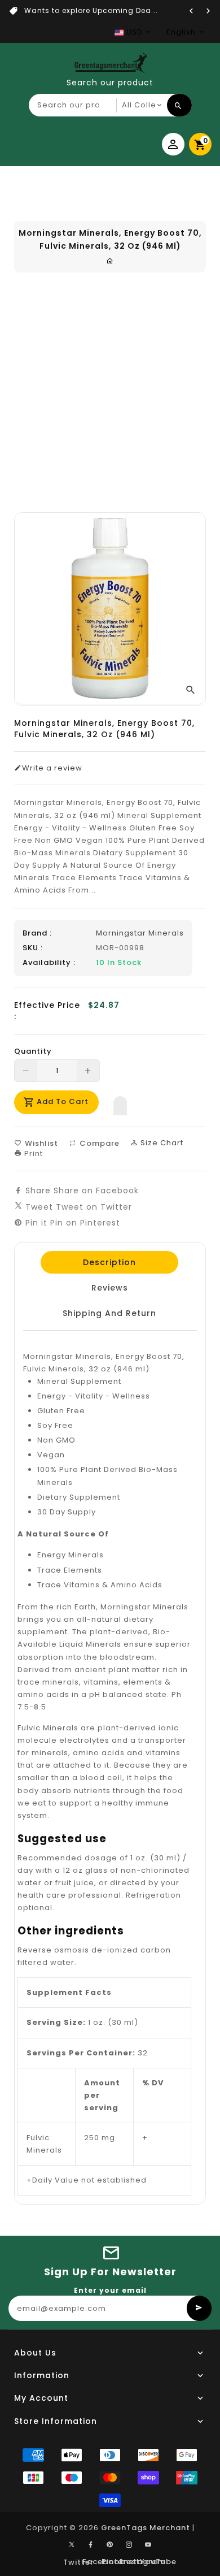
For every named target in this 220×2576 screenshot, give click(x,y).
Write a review (52, 768)
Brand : (37, 933)
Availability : (49, 963)
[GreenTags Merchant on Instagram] (129, 2545)
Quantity (33, 1051)
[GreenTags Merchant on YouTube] (148, 2545)
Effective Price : (47, 1011)
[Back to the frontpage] (110, 261)
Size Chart (161, 1143)
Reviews (109, 1288)
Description (109, 1262)
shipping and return (109, 1313)
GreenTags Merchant (146, 2528)
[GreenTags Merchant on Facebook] (91, 2545)
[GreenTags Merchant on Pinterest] (110, 2545)
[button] (120, 1103)
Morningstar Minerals (140, 933)
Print (32, 1153)
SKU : (33, 948)
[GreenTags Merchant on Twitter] (72, 2544)
